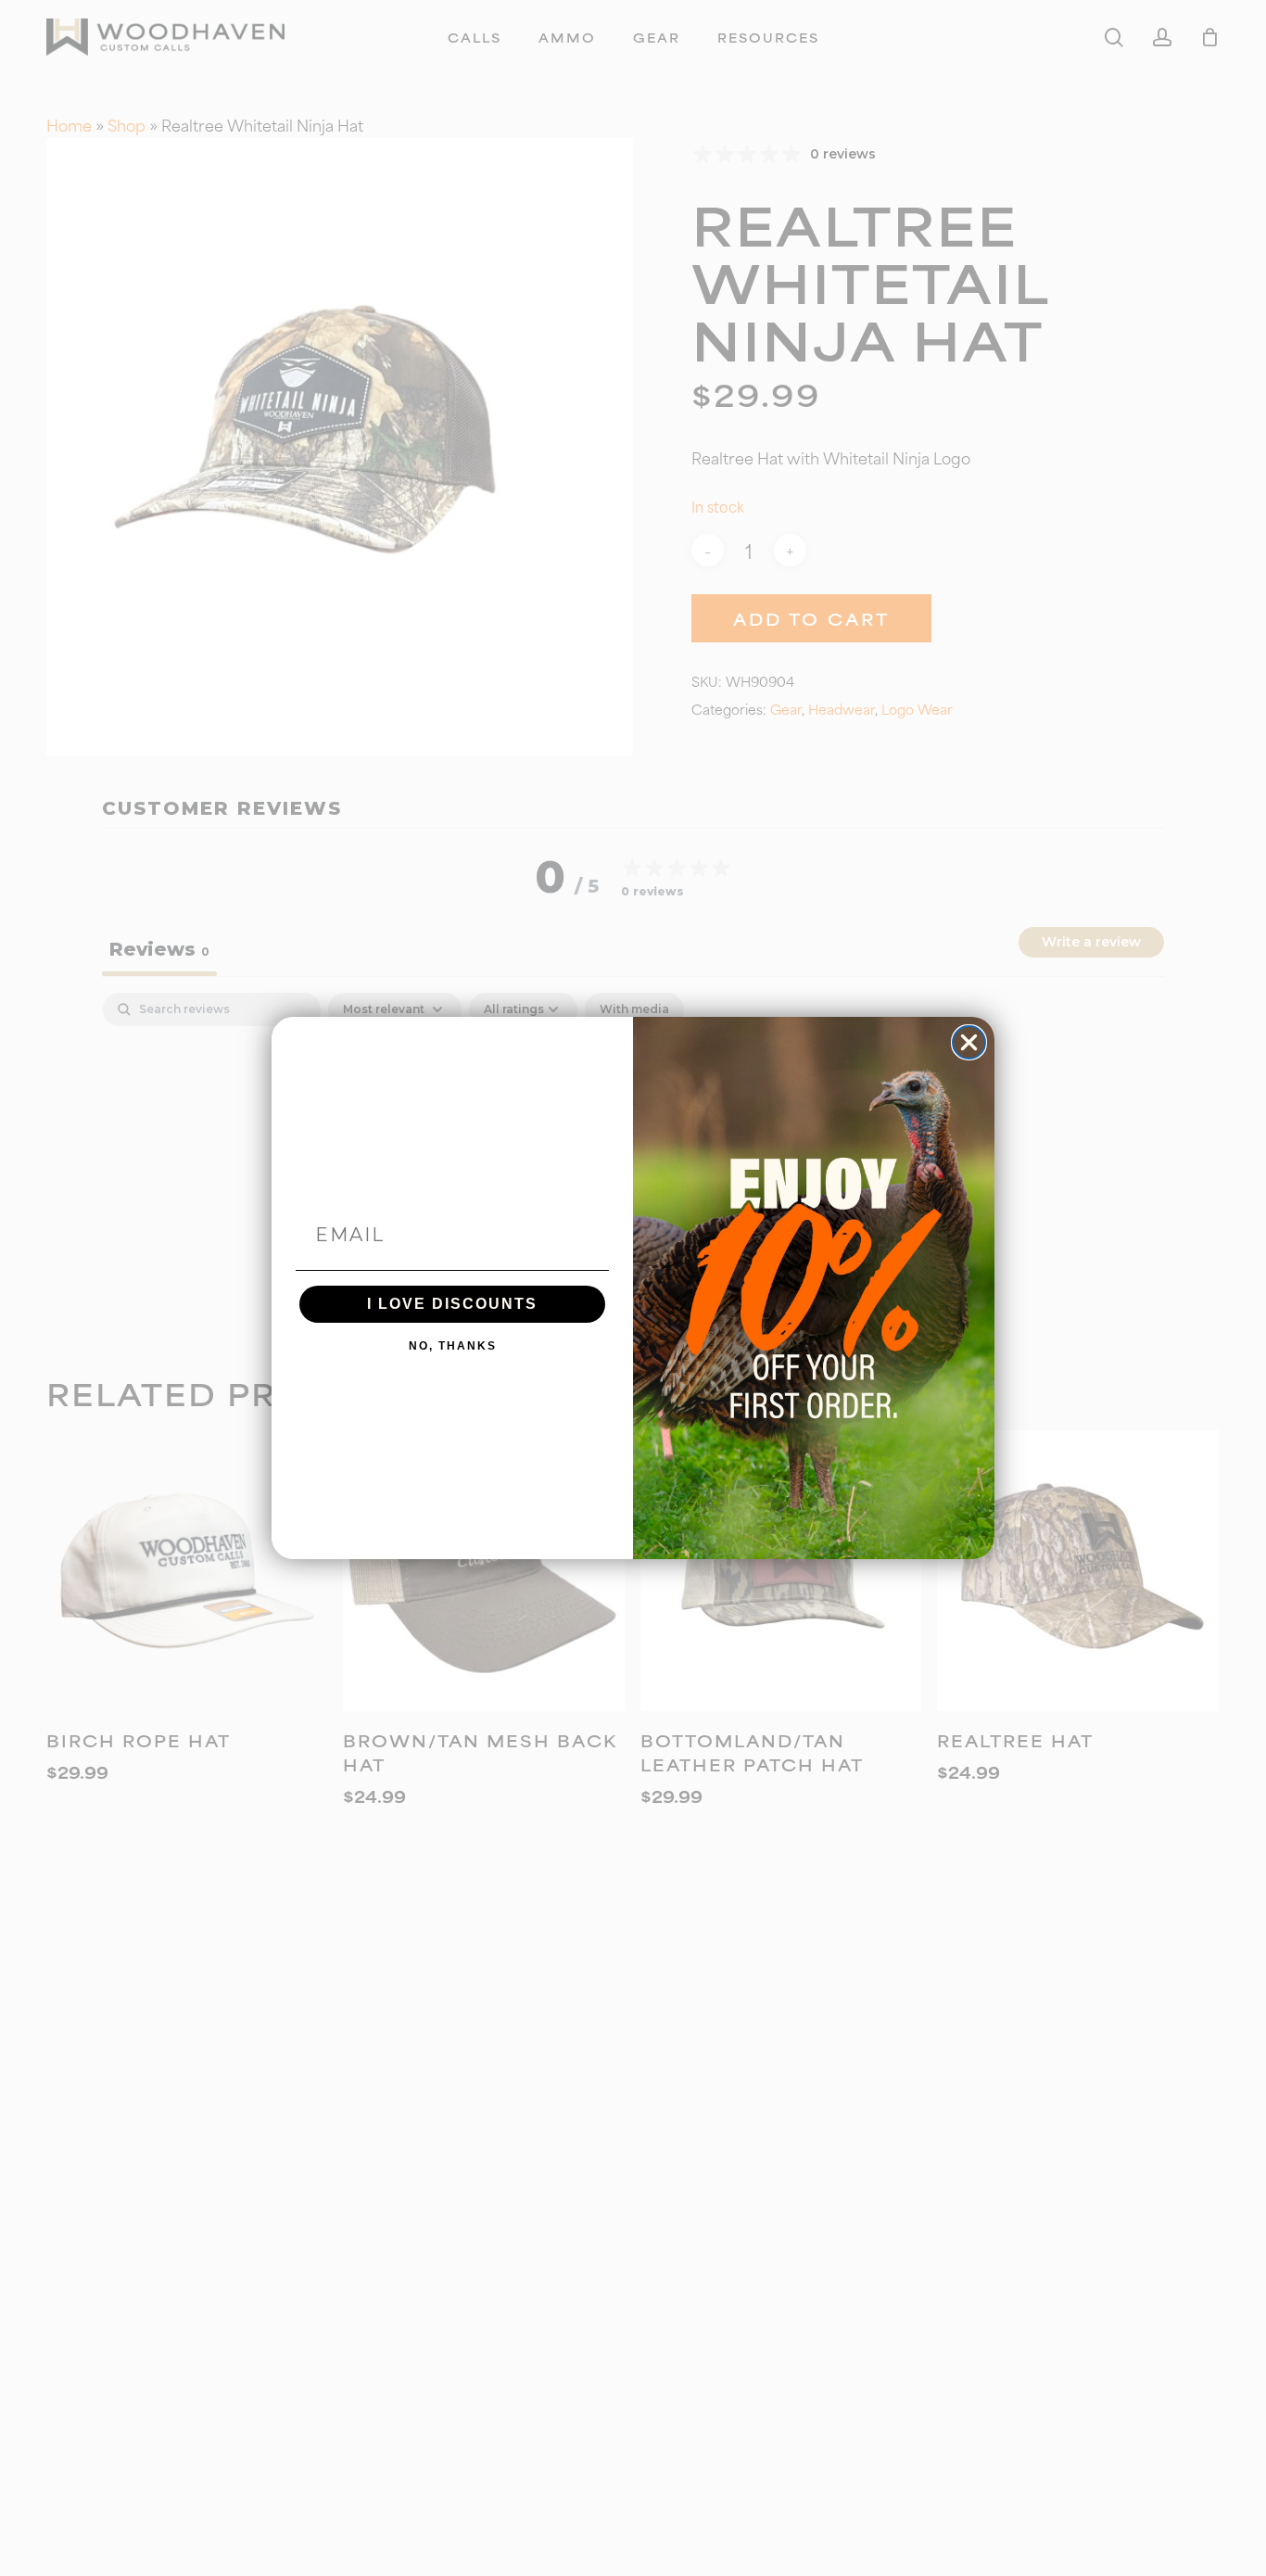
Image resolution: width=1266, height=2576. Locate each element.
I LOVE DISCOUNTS (452, 1304)
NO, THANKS (453, 1346)
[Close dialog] (969, 1042)
